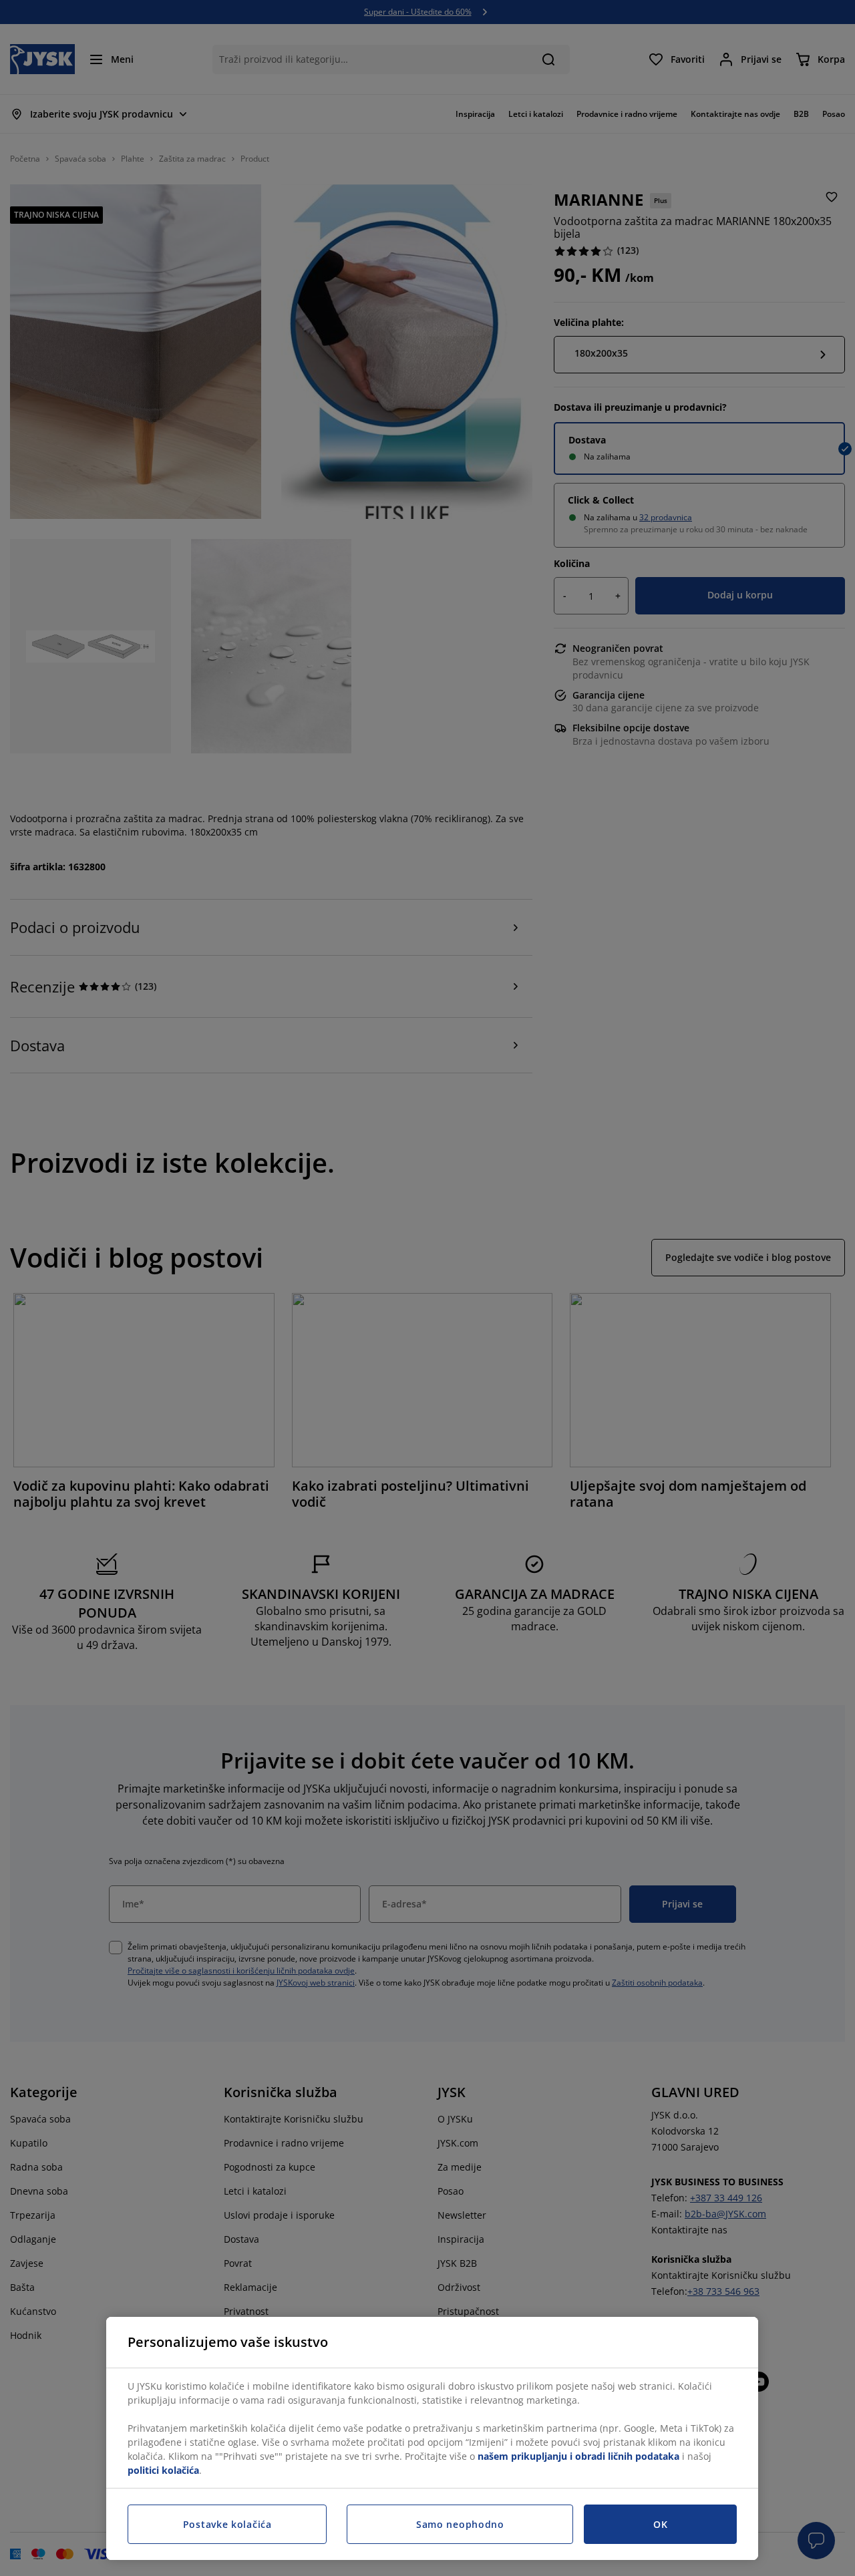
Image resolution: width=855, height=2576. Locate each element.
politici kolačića (163, 2470)
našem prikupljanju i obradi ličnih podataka (578, 2456)
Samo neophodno (460, 2524)
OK (660, 2524)
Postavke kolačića (227, 2524)
